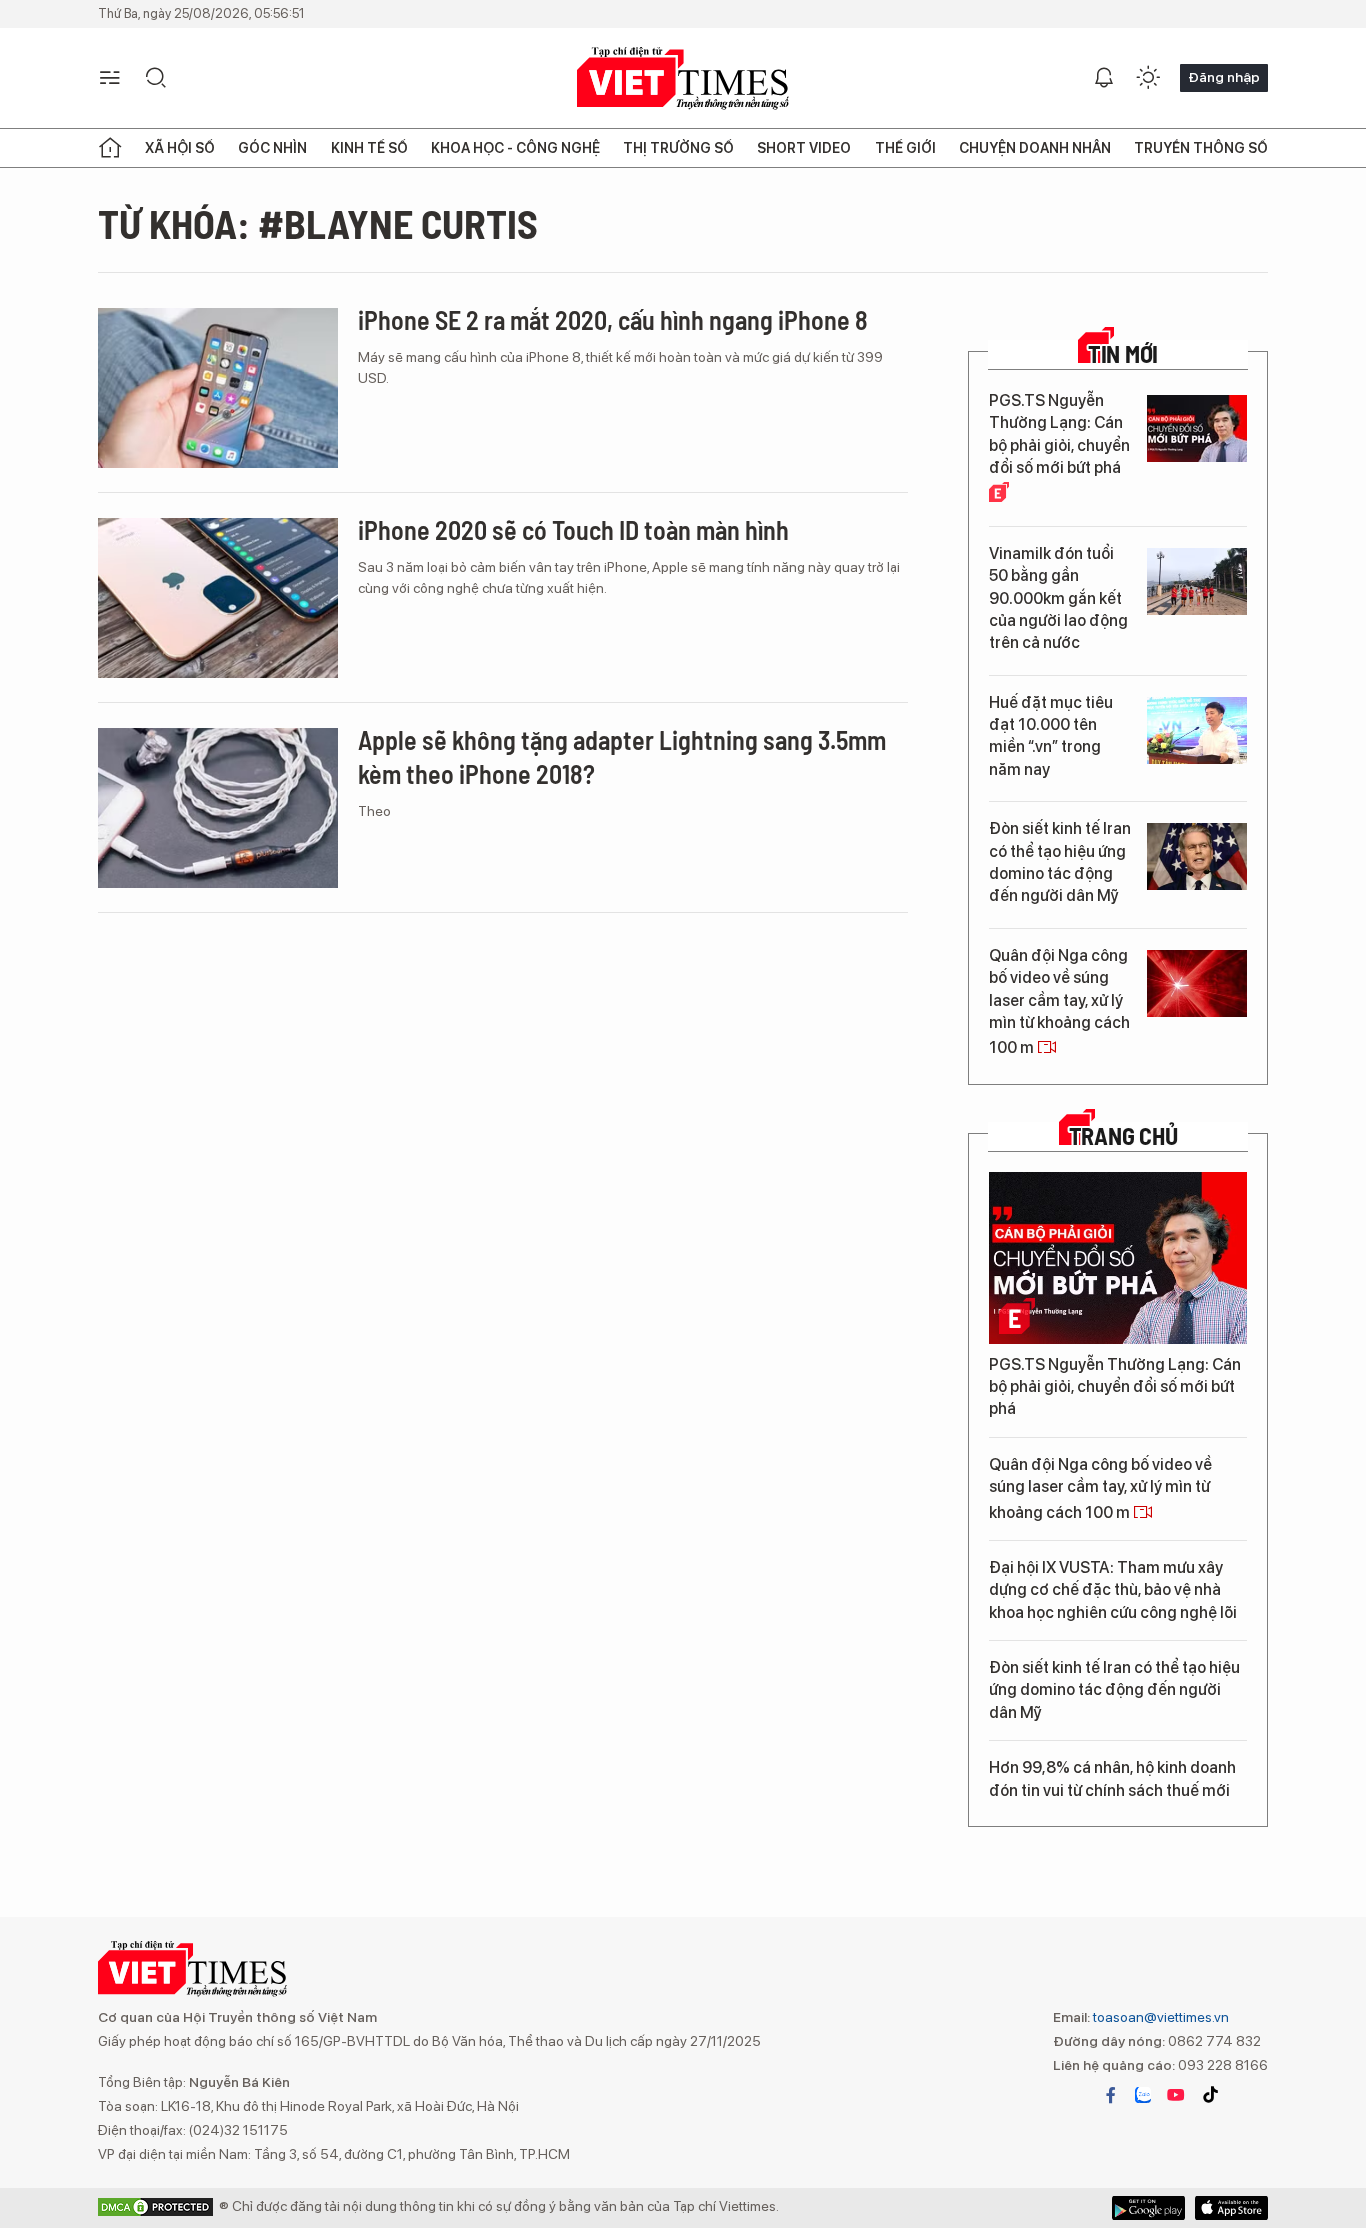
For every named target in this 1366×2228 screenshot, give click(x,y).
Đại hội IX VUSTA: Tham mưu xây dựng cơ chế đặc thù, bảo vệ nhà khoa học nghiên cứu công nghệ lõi (1113, 1590)
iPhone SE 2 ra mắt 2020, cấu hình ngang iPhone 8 (613, 319)
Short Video (804, 148)
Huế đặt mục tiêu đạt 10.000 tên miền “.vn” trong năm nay (1051, 736)
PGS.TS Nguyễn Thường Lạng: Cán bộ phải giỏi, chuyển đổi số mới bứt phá (1059, 434)
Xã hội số (180, 148)
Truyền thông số (1201, 148)
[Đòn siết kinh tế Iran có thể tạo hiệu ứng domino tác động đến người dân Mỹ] (1197, 856)
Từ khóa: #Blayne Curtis (318, 223)
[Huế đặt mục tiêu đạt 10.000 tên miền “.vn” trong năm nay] (1197, 730)
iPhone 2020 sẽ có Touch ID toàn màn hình (573, 529)
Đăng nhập (1224, 77)
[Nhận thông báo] (1104, 78)
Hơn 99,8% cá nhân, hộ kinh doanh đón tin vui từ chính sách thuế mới (1112, 1778)
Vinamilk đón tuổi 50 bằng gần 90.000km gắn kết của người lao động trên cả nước (1058, 598)
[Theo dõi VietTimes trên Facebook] (1111, 2095)
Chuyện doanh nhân (1035, 148)
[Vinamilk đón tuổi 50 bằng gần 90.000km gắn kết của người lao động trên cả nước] (1197, 581)
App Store (1148, 2208)
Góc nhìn (272, 148)
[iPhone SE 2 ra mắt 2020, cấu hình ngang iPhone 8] (218, 388)
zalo (1143, 2095)
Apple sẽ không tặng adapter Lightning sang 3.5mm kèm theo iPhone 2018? (622, 756)
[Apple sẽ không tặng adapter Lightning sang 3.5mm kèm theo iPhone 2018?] (218, 808)
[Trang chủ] (110, 148)
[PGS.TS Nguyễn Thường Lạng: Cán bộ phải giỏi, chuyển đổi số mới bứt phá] (1197, 428)
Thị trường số (678, 148)
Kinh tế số (369, 148)
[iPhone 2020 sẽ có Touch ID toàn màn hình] (218, 598)
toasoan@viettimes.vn (1159, 2017)
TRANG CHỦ (1123, 1136)
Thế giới (905, 148)
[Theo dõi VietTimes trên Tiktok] (1210, 2095)
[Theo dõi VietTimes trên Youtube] (1176, 2095)
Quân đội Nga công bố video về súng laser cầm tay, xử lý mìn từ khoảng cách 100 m (1059, 1002)
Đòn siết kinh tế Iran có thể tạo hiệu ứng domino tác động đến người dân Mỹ (1060, 862)
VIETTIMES (683, 78)
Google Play (1231, 2208)
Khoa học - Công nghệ (515, 148)
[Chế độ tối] (1148, 78)
